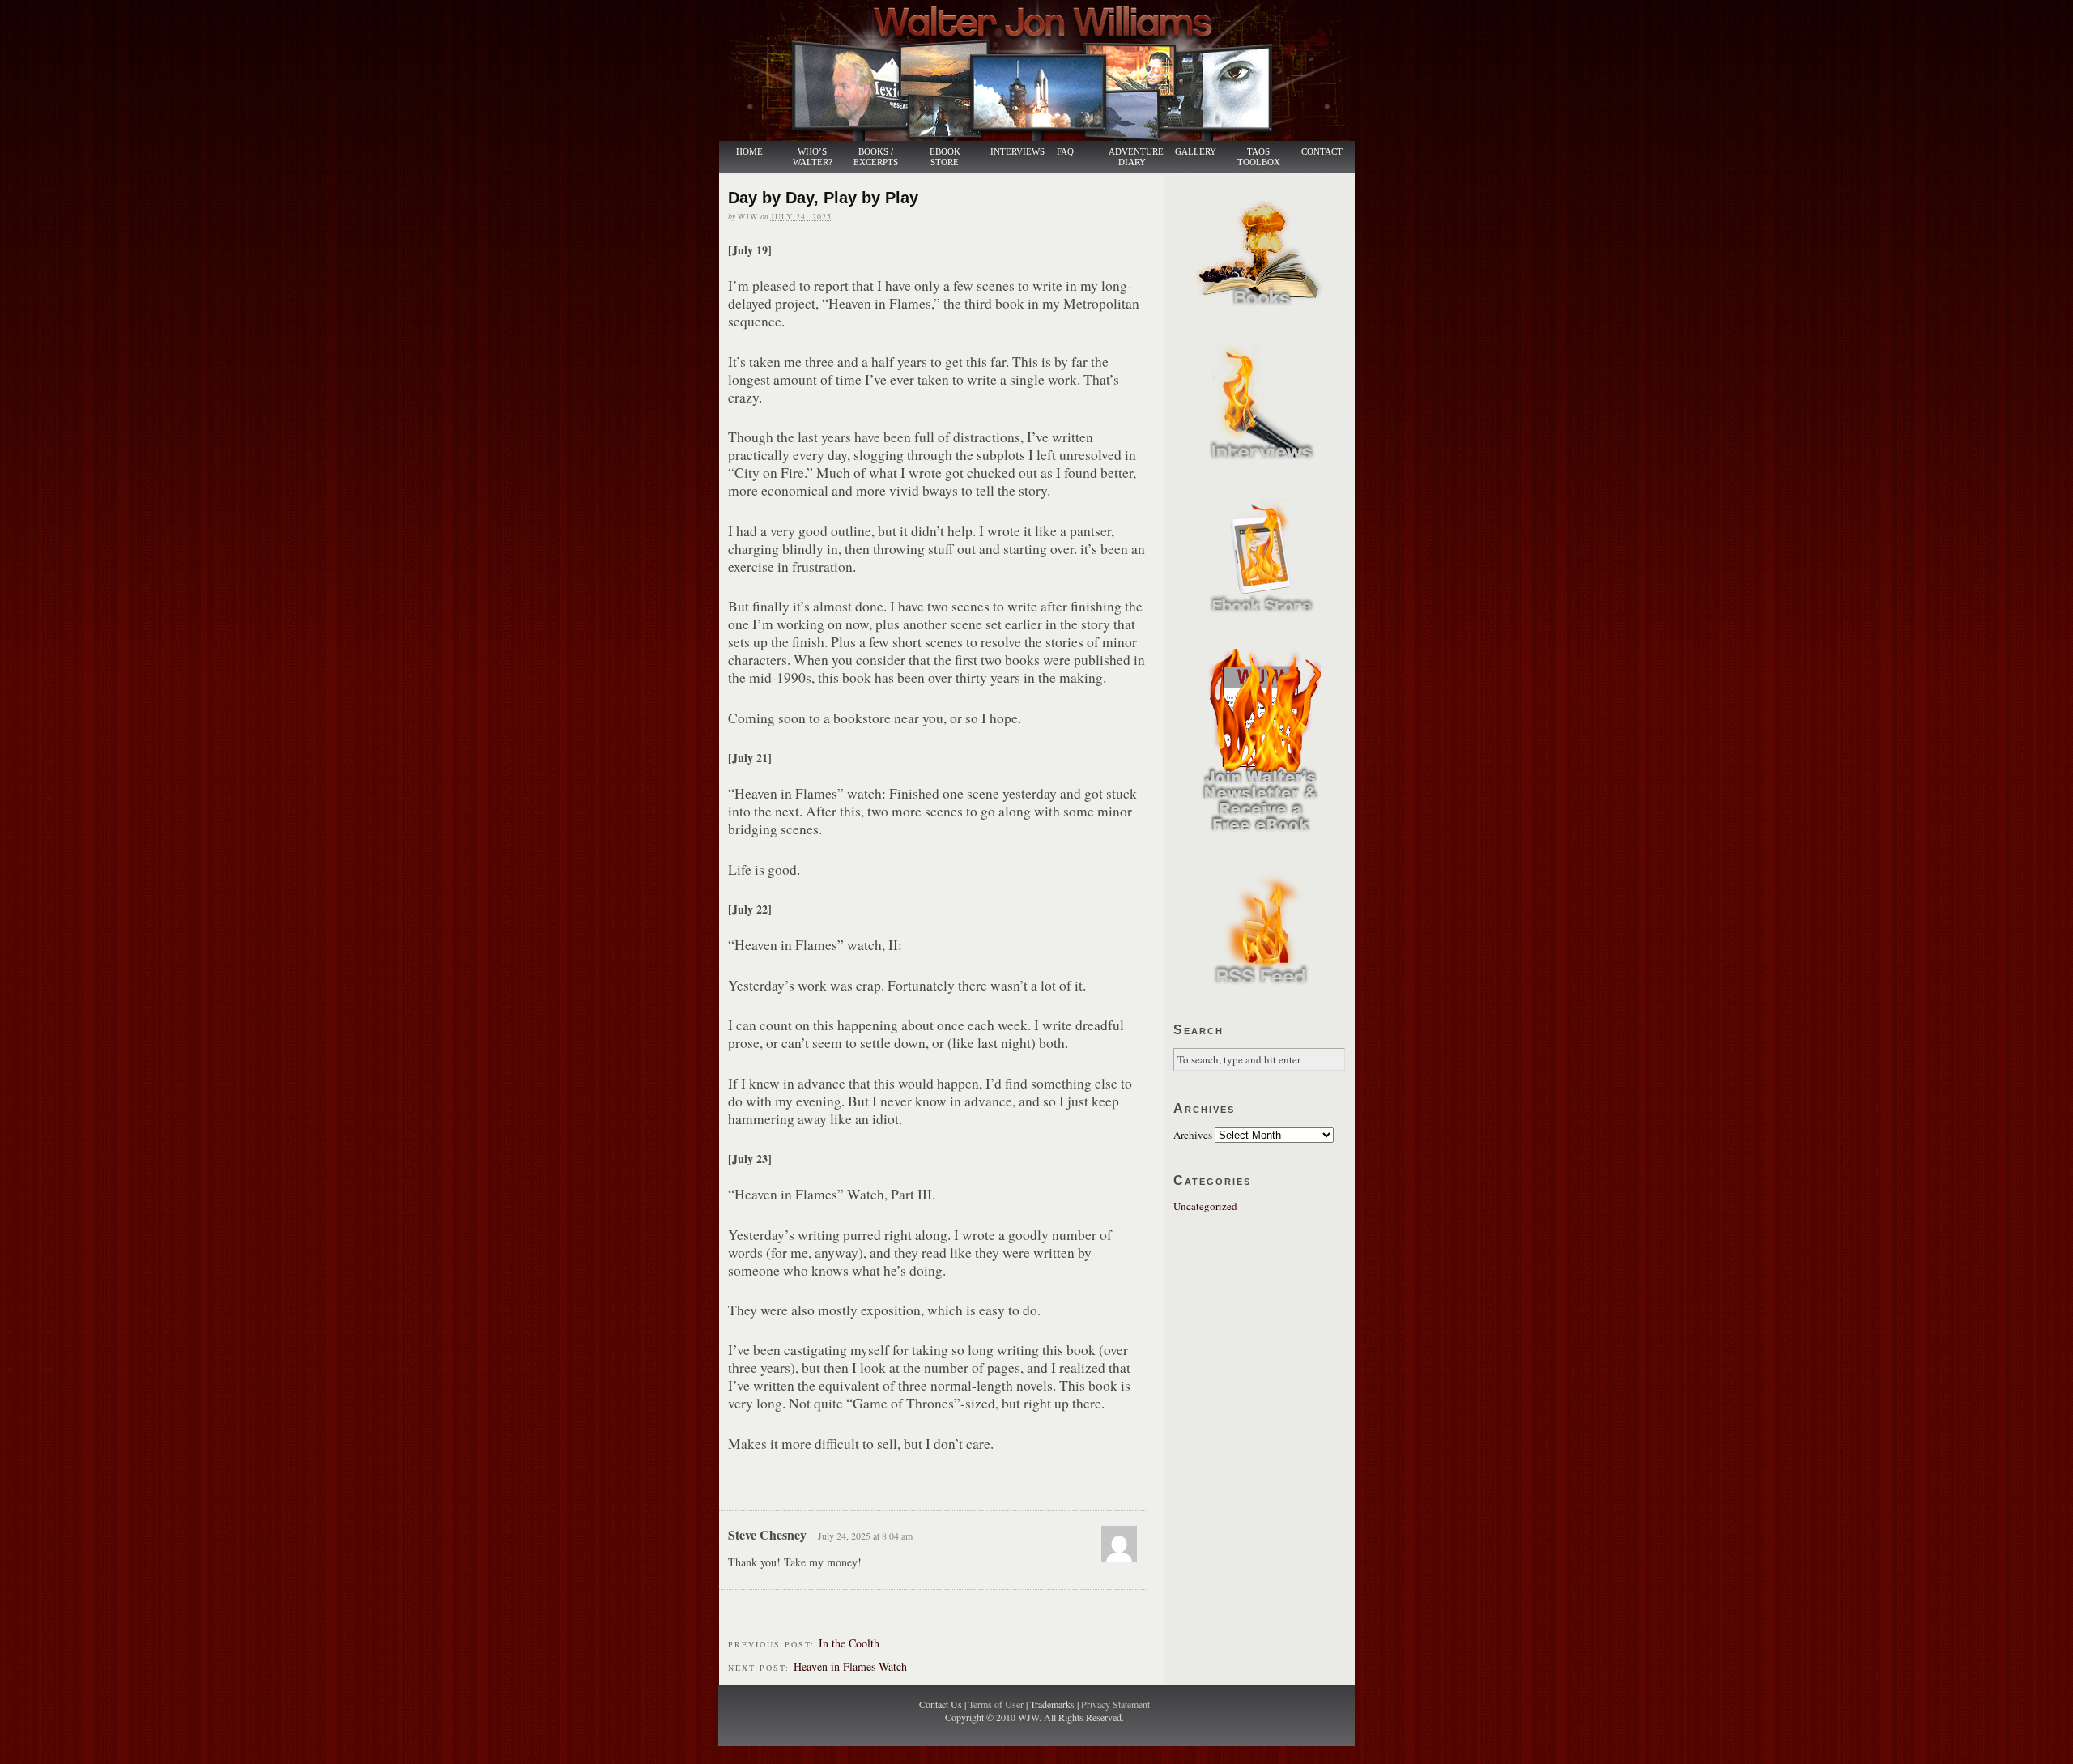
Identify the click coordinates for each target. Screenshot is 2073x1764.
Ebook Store (945, 157)
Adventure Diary (1135, 157)
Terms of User (997, 1704)
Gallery (1196, 152)
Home (749, 152)
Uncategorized (1205, 1206)
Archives (1193, 1135)
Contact (1322, 152)
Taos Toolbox (1259, 157)
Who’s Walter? (813, 157)
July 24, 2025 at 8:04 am (865, 1536)
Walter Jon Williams (1046, 70)
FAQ (1065, 152)
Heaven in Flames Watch (850, 1666)
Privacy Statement (1115, 1704)
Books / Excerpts (876, 157)
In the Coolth (849, 1643)
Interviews (1009, 152)
